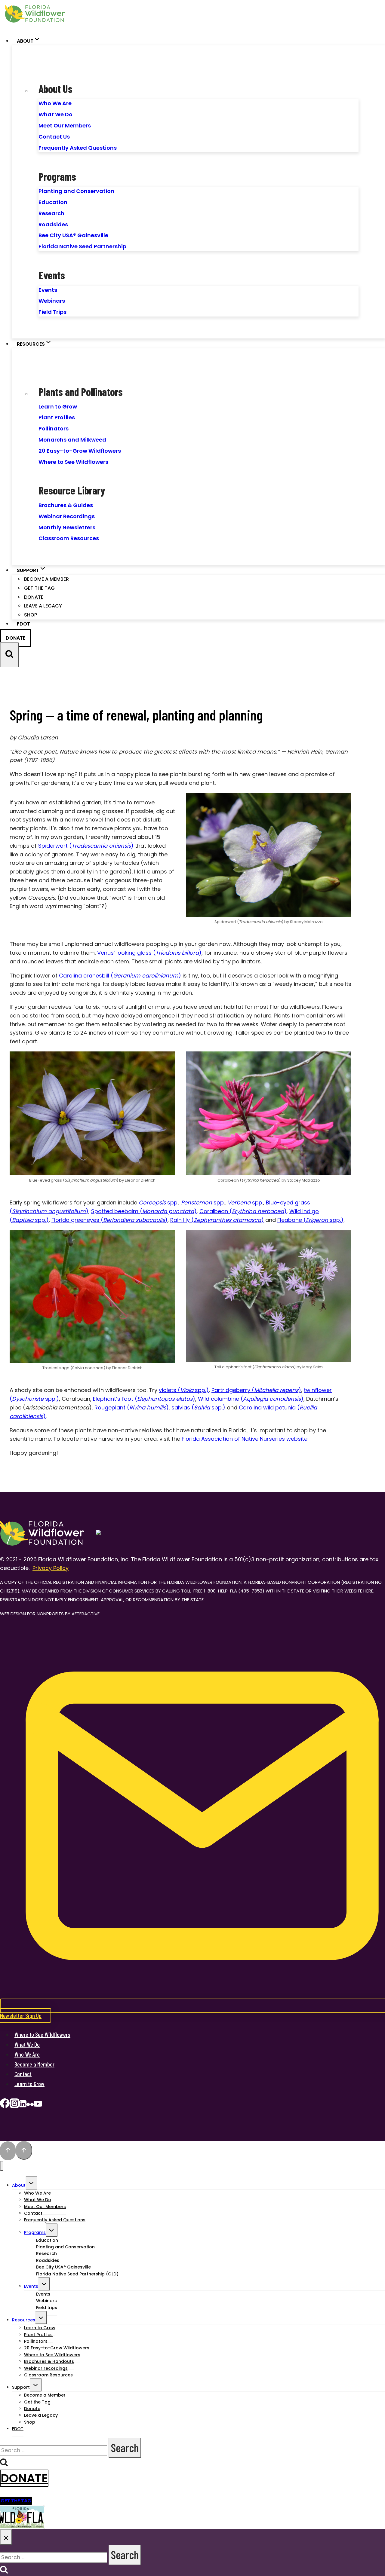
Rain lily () (217, 1220)
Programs (35, 2232)
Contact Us (54, 137)
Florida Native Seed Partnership (82, 246)
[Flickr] (30, 2105)
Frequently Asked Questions (78, 148)
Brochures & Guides (66, 505)
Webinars (52, 301)
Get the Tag (39, 588)
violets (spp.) (184, 1390)
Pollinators (54, 428)
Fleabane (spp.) (310, 1220)
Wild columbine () (251, 1399)
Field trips (47, 2308)
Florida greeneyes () (109, 1220)
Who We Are (55, 103)
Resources (24, 2320)
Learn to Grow (58, 407)
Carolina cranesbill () (120, 976)
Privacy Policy (51, 1568)
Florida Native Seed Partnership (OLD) (77, 2274)
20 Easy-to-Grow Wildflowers (80, 451)
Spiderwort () (86, 846)
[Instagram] (14, 2105)
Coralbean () (243, 1211)
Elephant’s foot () (144, 1399)
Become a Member (46, 579)
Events (48, 290)
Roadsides (53, 224)
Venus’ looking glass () (149, 953)
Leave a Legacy (43, 606)
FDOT (23, 624)
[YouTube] (38, 2105)
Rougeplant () (132, 1407)
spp (158, 1202)
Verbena (239, 1202)
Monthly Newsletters (67, 527)
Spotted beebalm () (144, 1211)
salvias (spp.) (198, 1407)
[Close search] (6, 2537)
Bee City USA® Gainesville (73, 235)
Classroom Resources (69, 538)
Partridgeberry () (256, 1390)
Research (51, 213)
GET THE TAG (16, 2501)
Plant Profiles (57, 417)
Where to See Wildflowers (73, 462)
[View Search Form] (9, 655)
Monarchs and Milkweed (72, 440)
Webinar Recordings (67, 516)
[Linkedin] (23, 2105)
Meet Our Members (65, 125)
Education (53, 202)
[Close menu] (2, 2166)
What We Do (55, 114)
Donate (34, 597)
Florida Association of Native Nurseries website (245, 1439)
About (19, 2185)
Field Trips (52, 312)
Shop (31, 615)
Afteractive (86, 1614)
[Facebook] (5, 2105)
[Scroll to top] (8, 2151)
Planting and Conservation (76, 191)
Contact (23, 2074)
